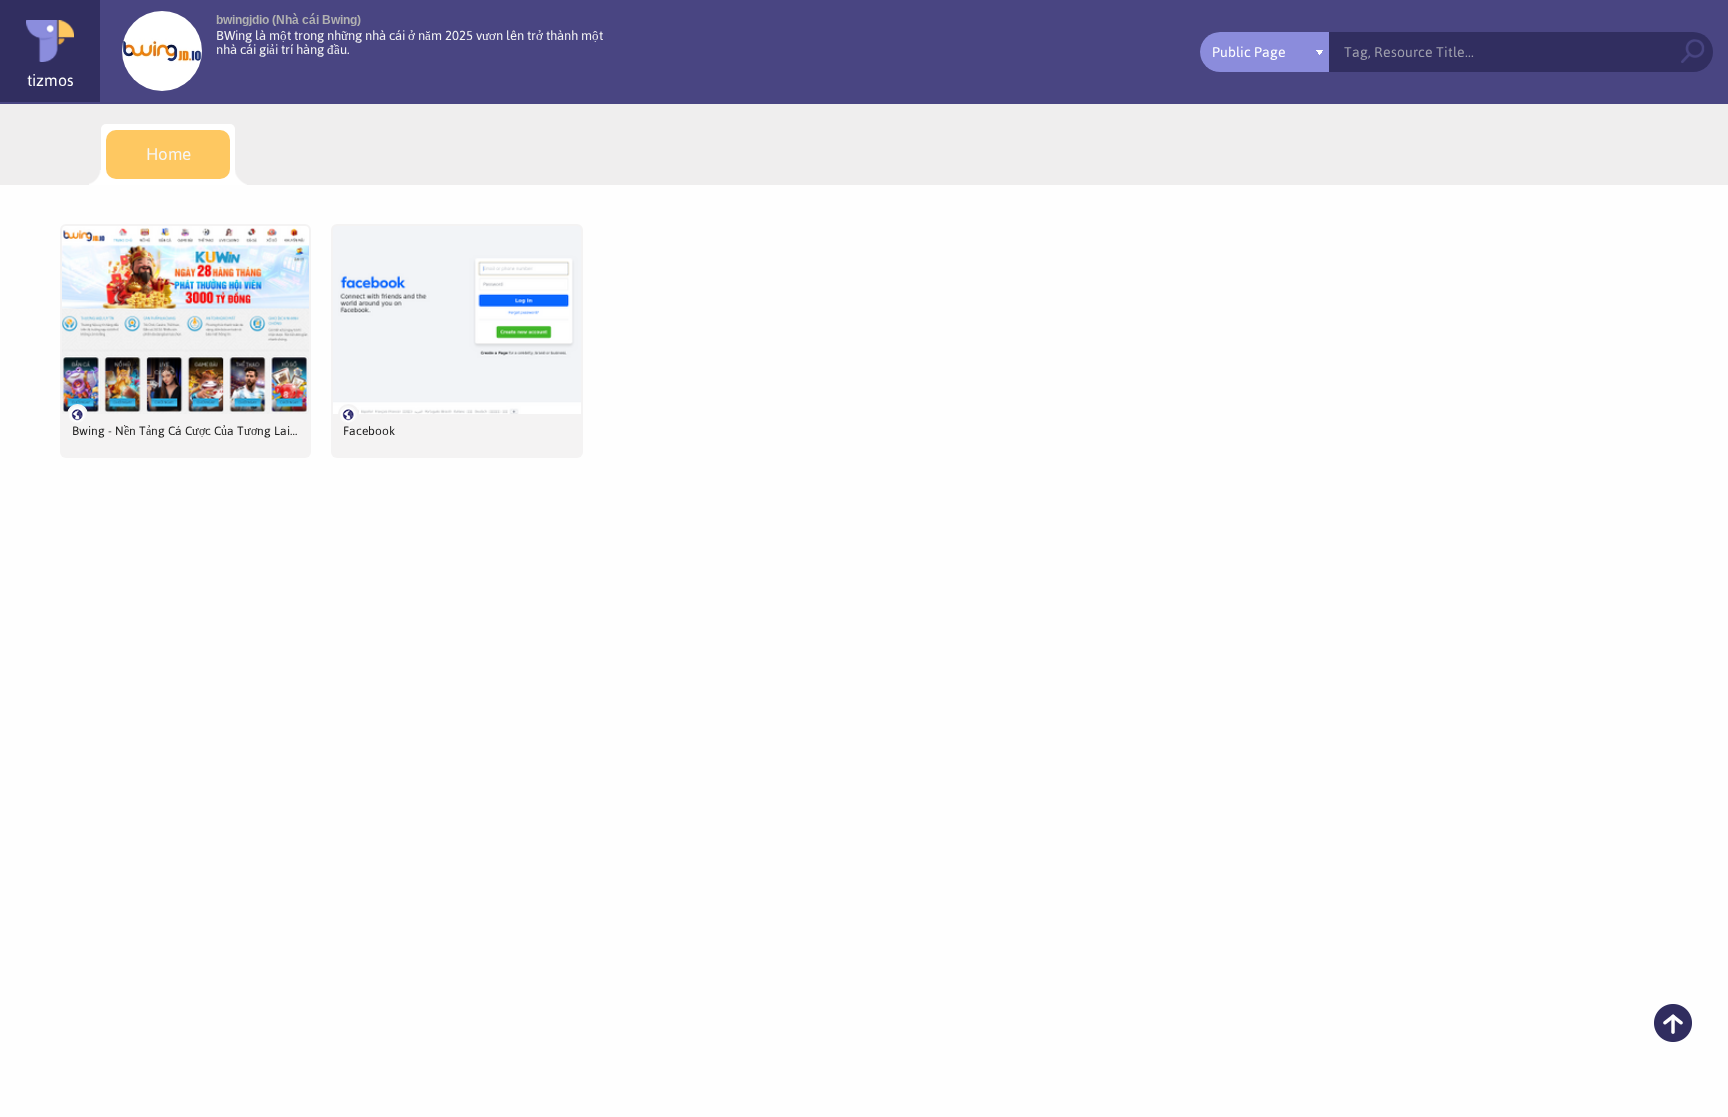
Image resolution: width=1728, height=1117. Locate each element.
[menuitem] (168, 154)
